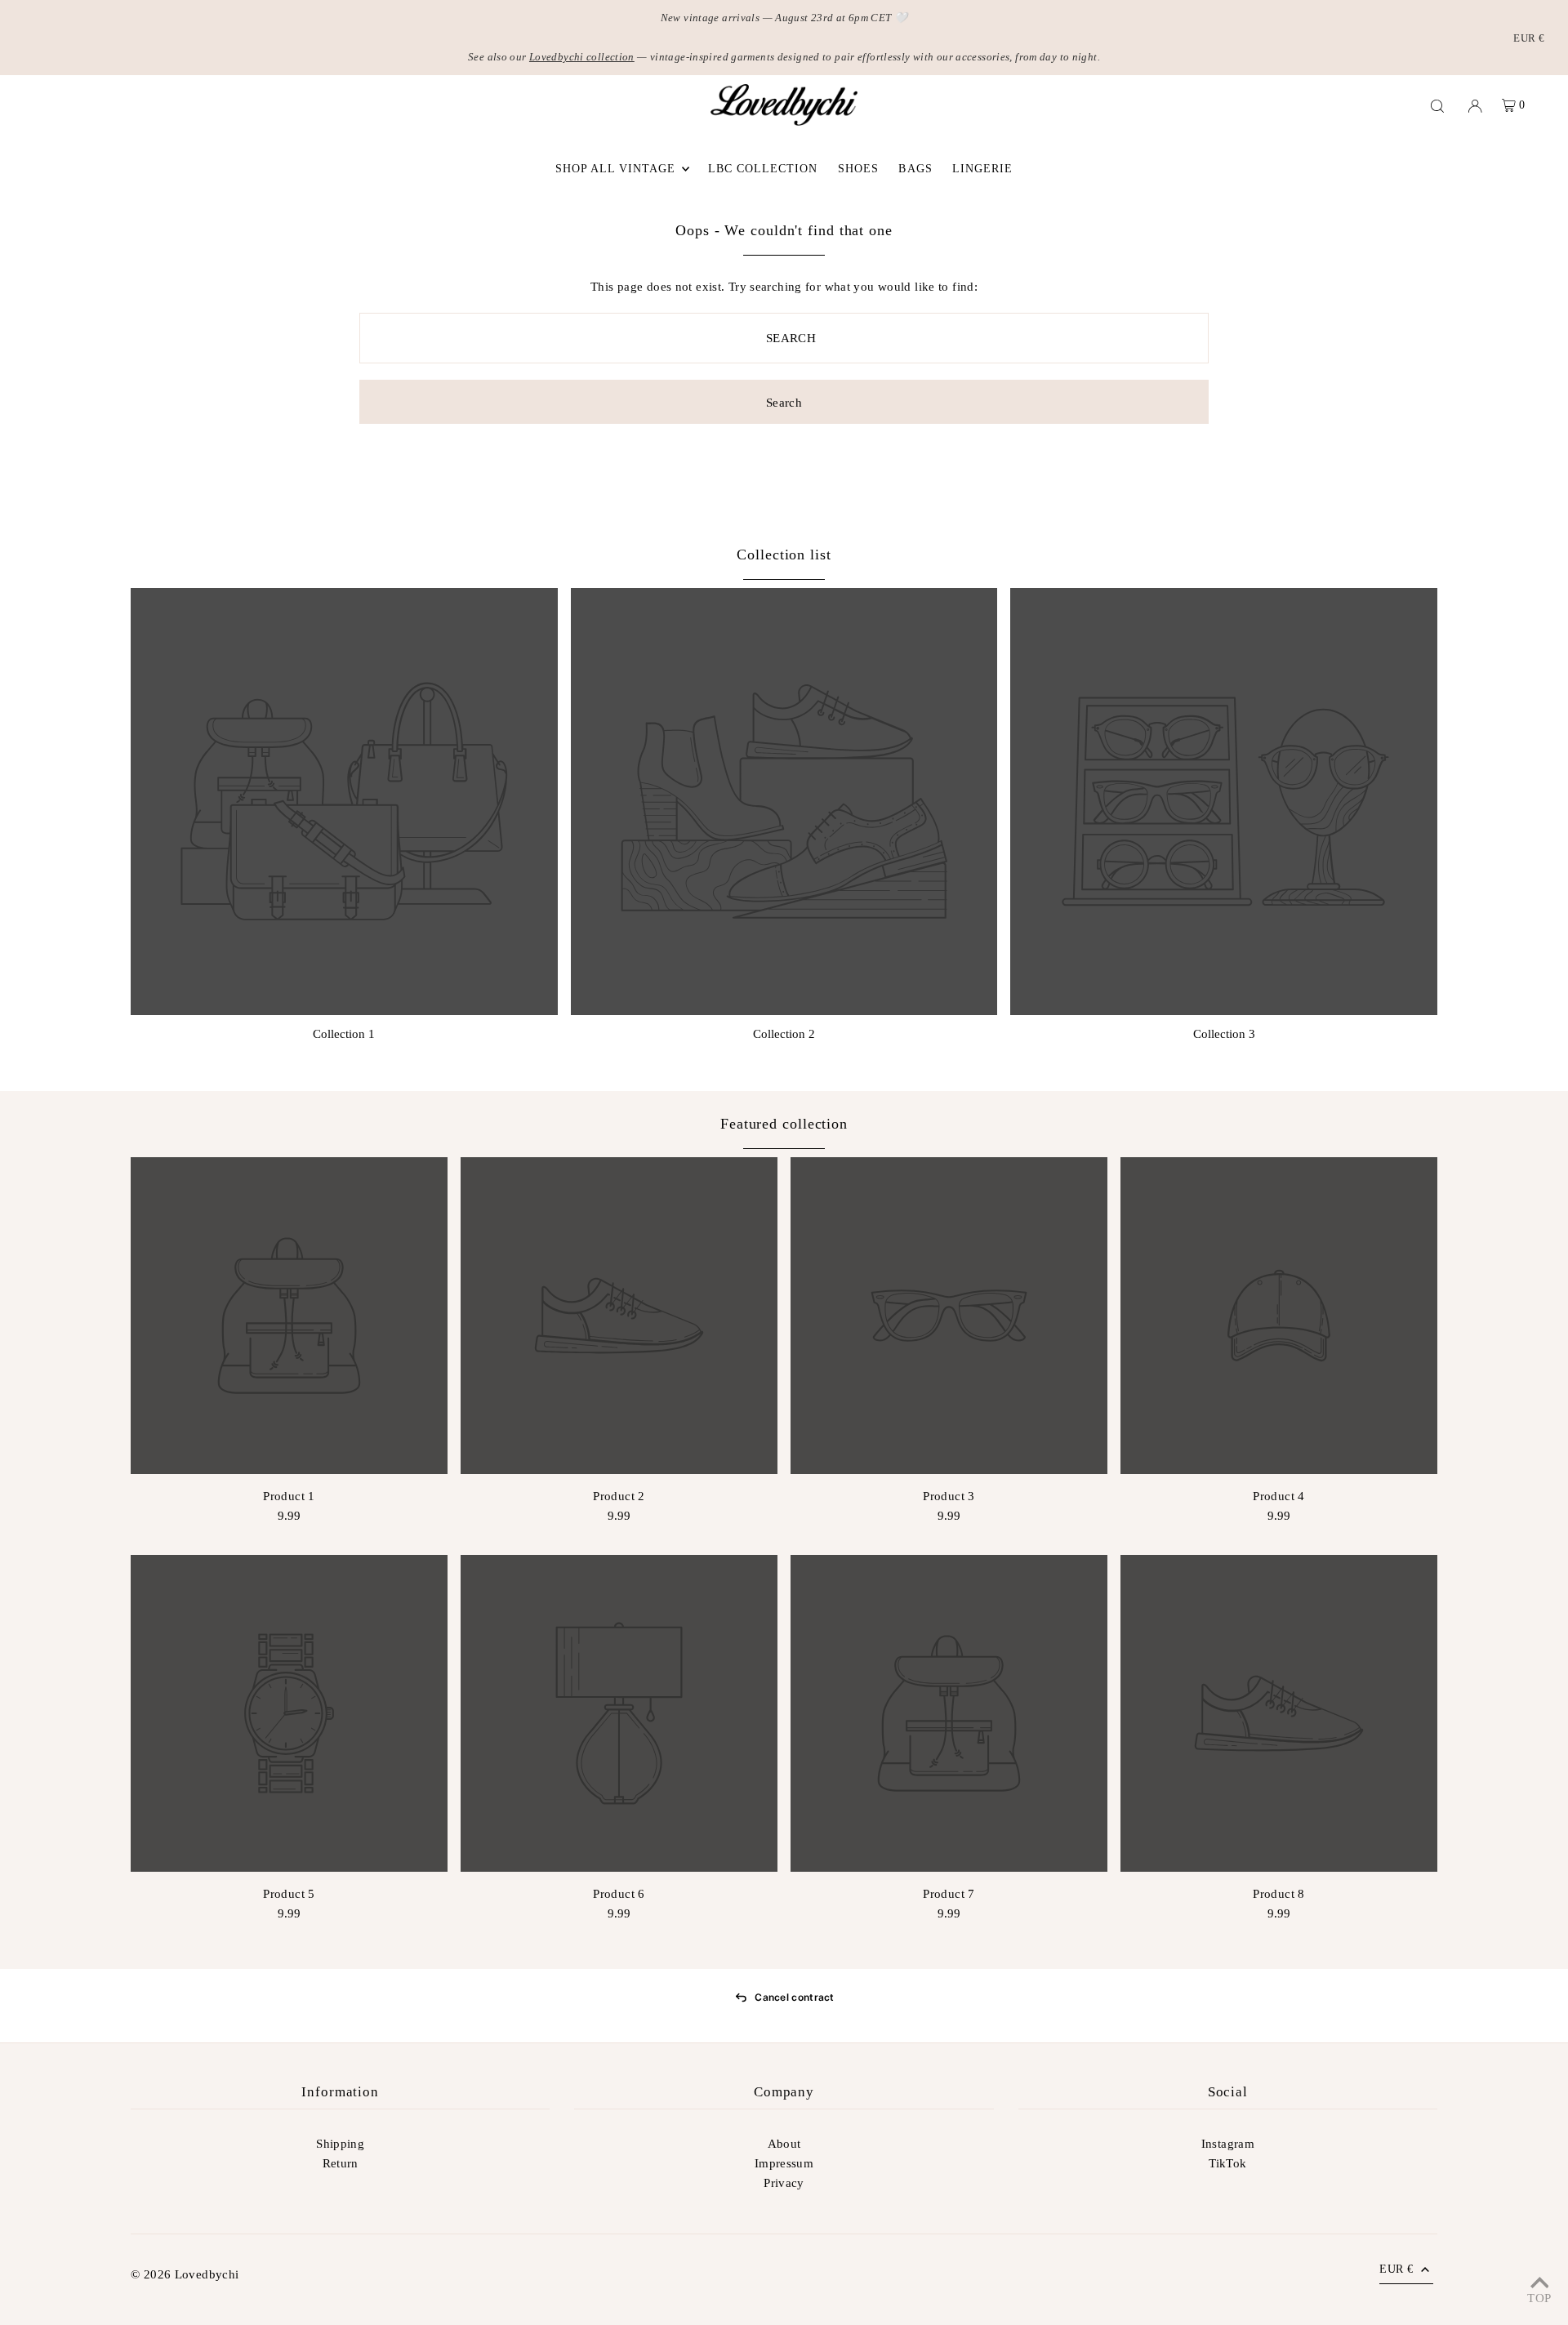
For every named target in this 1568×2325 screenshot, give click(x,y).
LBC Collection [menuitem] (763, 169)
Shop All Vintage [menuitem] (616, 169)
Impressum (784, 2163)
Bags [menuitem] (915, 169)
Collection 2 (784, 1034)
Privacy (784, 2183)
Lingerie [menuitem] (982, 169)
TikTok (1227, 2163)
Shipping (340, 2144)
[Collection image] (344, 802)
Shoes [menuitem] (858, 169)
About (784, 2144)
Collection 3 (1224, 1034)
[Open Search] (1437, 105)
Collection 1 (344, 1034)
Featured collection (784, 1124)
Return (341, 2163)
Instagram (1228, 2144)
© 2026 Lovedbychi (185, 2274)
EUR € (1529, 38)
